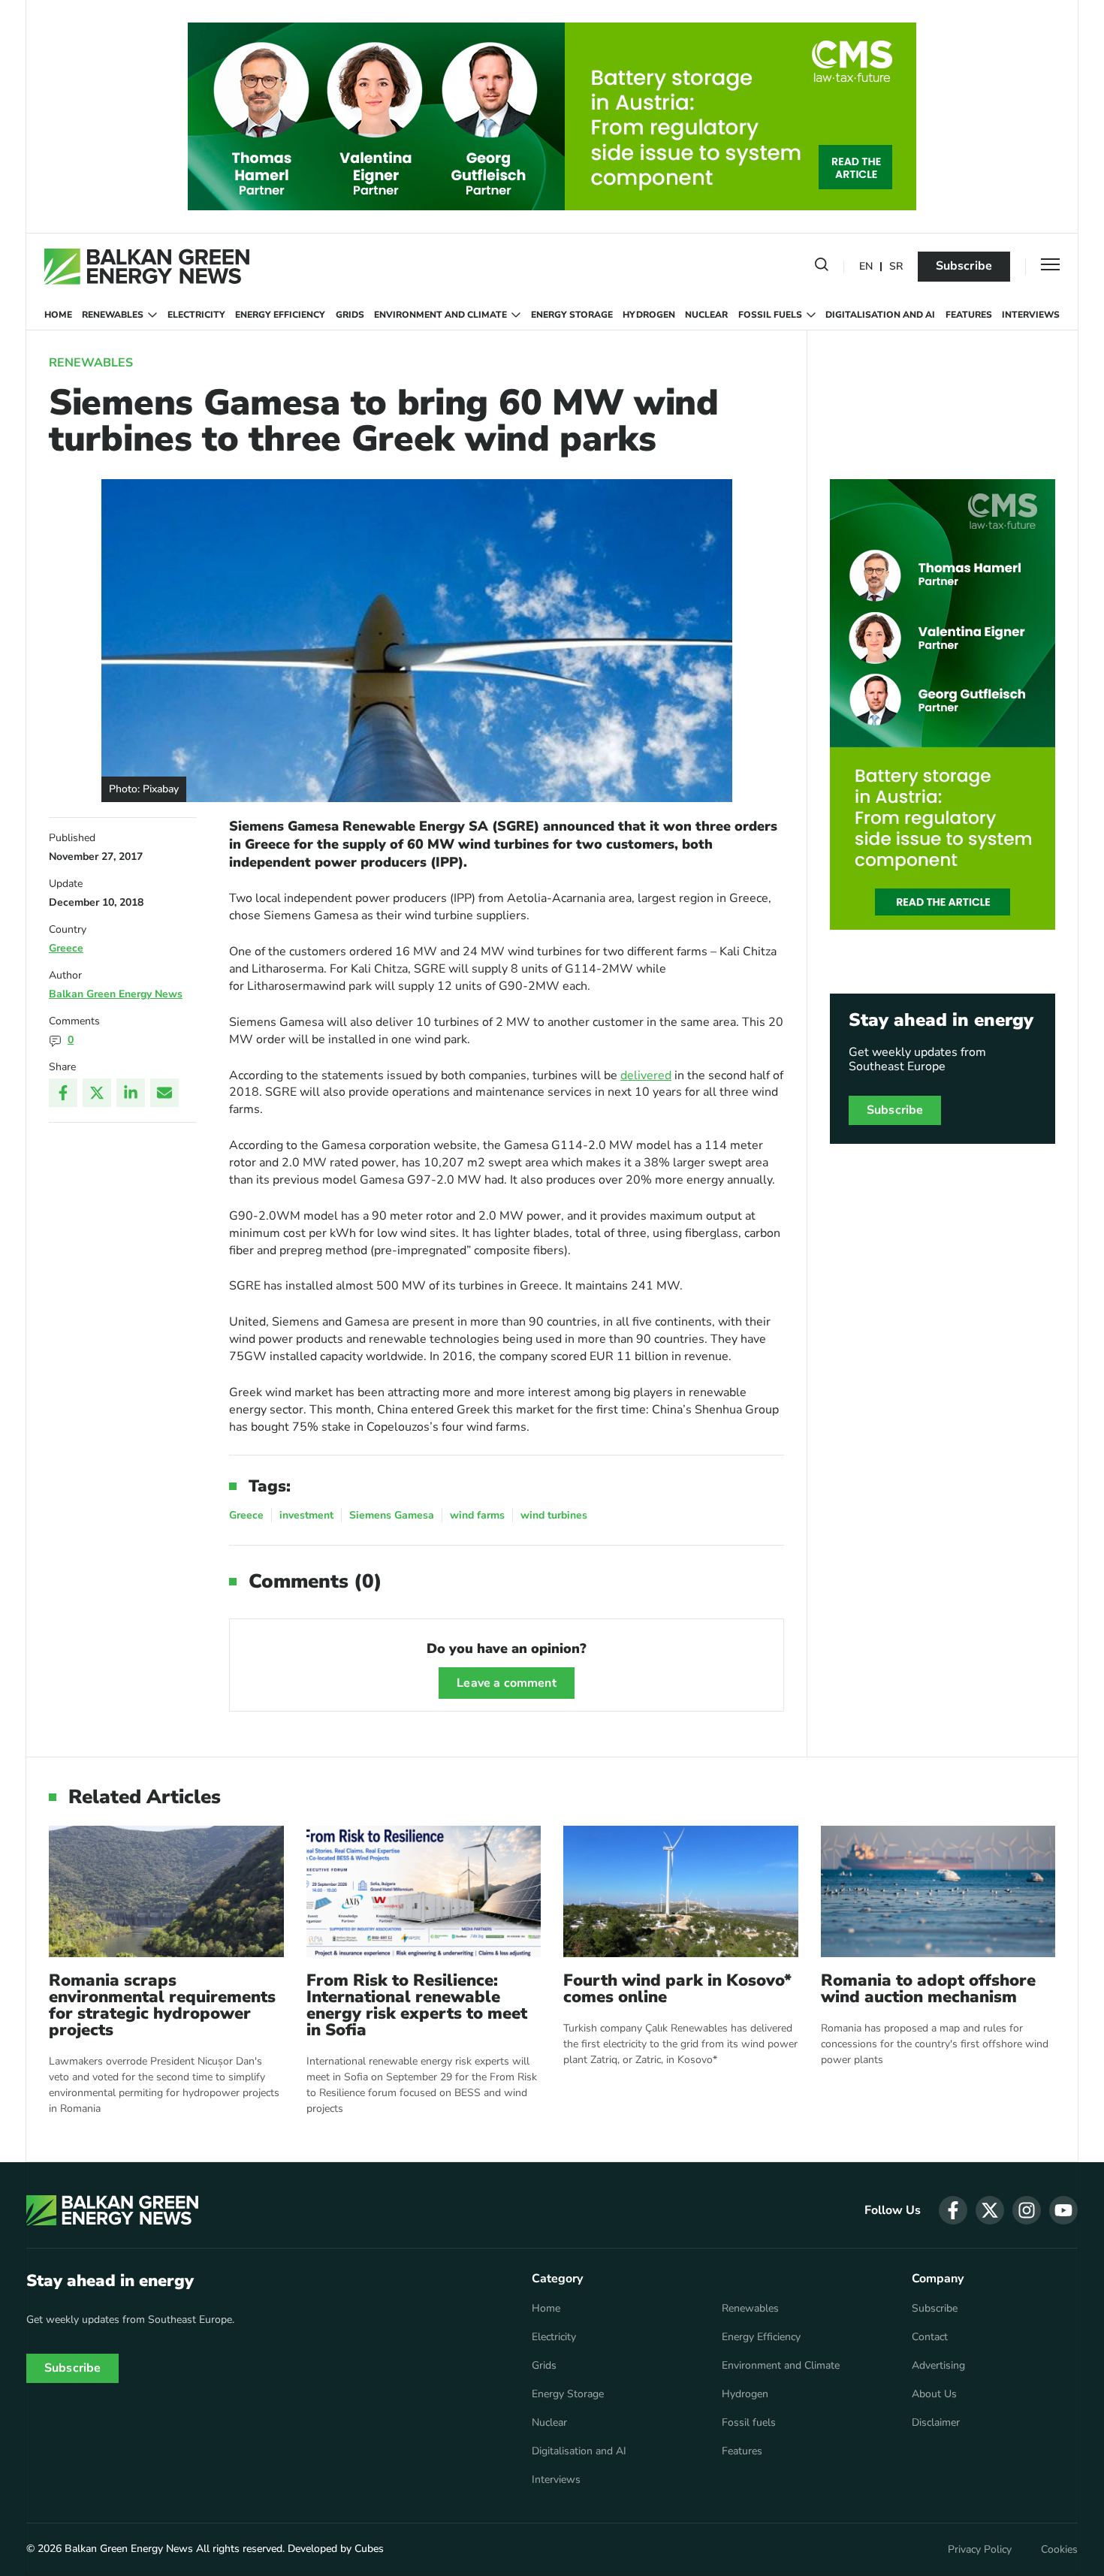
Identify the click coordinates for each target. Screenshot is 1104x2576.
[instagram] (1027, 2210)
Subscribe (964, 266)
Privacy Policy (980, 2550)
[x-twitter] (990, 2210)
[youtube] (1063, 2210)
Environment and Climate (440, 315)
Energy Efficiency (280, 315)
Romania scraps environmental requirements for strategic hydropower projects (162, 2005)
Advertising (938, 2366)
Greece (66, 948)
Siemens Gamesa (392, 1515)
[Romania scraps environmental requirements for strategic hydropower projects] (166, 1891)
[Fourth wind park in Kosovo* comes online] (681, 1891)
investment (306, 1515)
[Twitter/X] (97, 1093)
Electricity (196, 315)
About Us (934, 2394)
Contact (930, 2337)
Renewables (113, 315)
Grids (350, 315)
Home (58, 315)
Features (969, 315)
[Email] (164, 1093)
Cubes (369, 2549)
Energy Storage (572, 315)
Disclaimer (936, 2423)
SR (896, 267)
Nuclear (706, 315)
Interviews (1031, 315)
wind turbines (554, 1515)
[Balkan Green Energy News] (147, 267)
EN (866, 267)
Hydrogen (649, 315)
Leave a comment (506, 1683)
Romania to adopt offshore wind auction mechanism (928, 1989)
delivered (646, 1075)
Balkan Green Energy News (116, 994)
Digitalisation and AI (880, 315)
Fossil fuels (770, 315)
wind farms (477, 1515)
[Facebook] (63, 1093)
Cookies (1059, 2550)
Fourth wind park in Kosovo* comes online (677, 1989)
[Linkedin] (131, 1093)
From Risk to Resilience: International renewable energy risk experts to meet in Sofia (417, 2005)
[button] (822, 267)
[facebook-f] (953, 2210)
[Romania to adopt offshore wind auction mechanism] (938, 1891)
